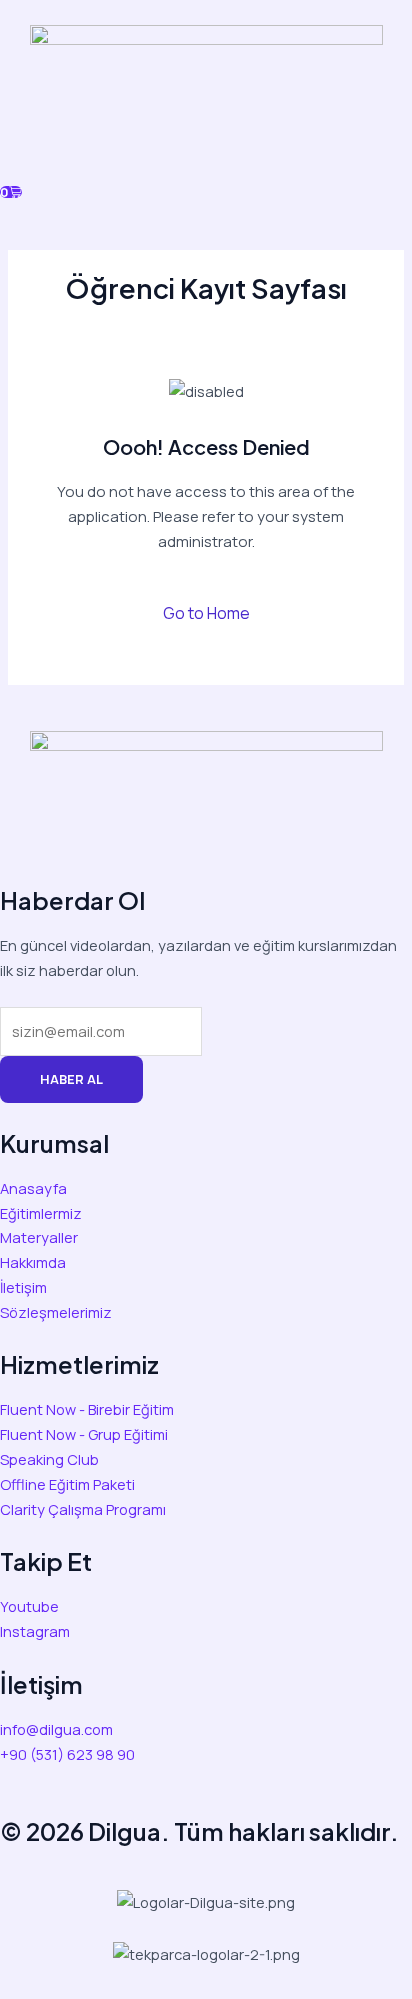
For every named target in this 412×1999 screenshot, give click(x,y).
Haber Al (71, 1079)
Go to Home (206, 613)
